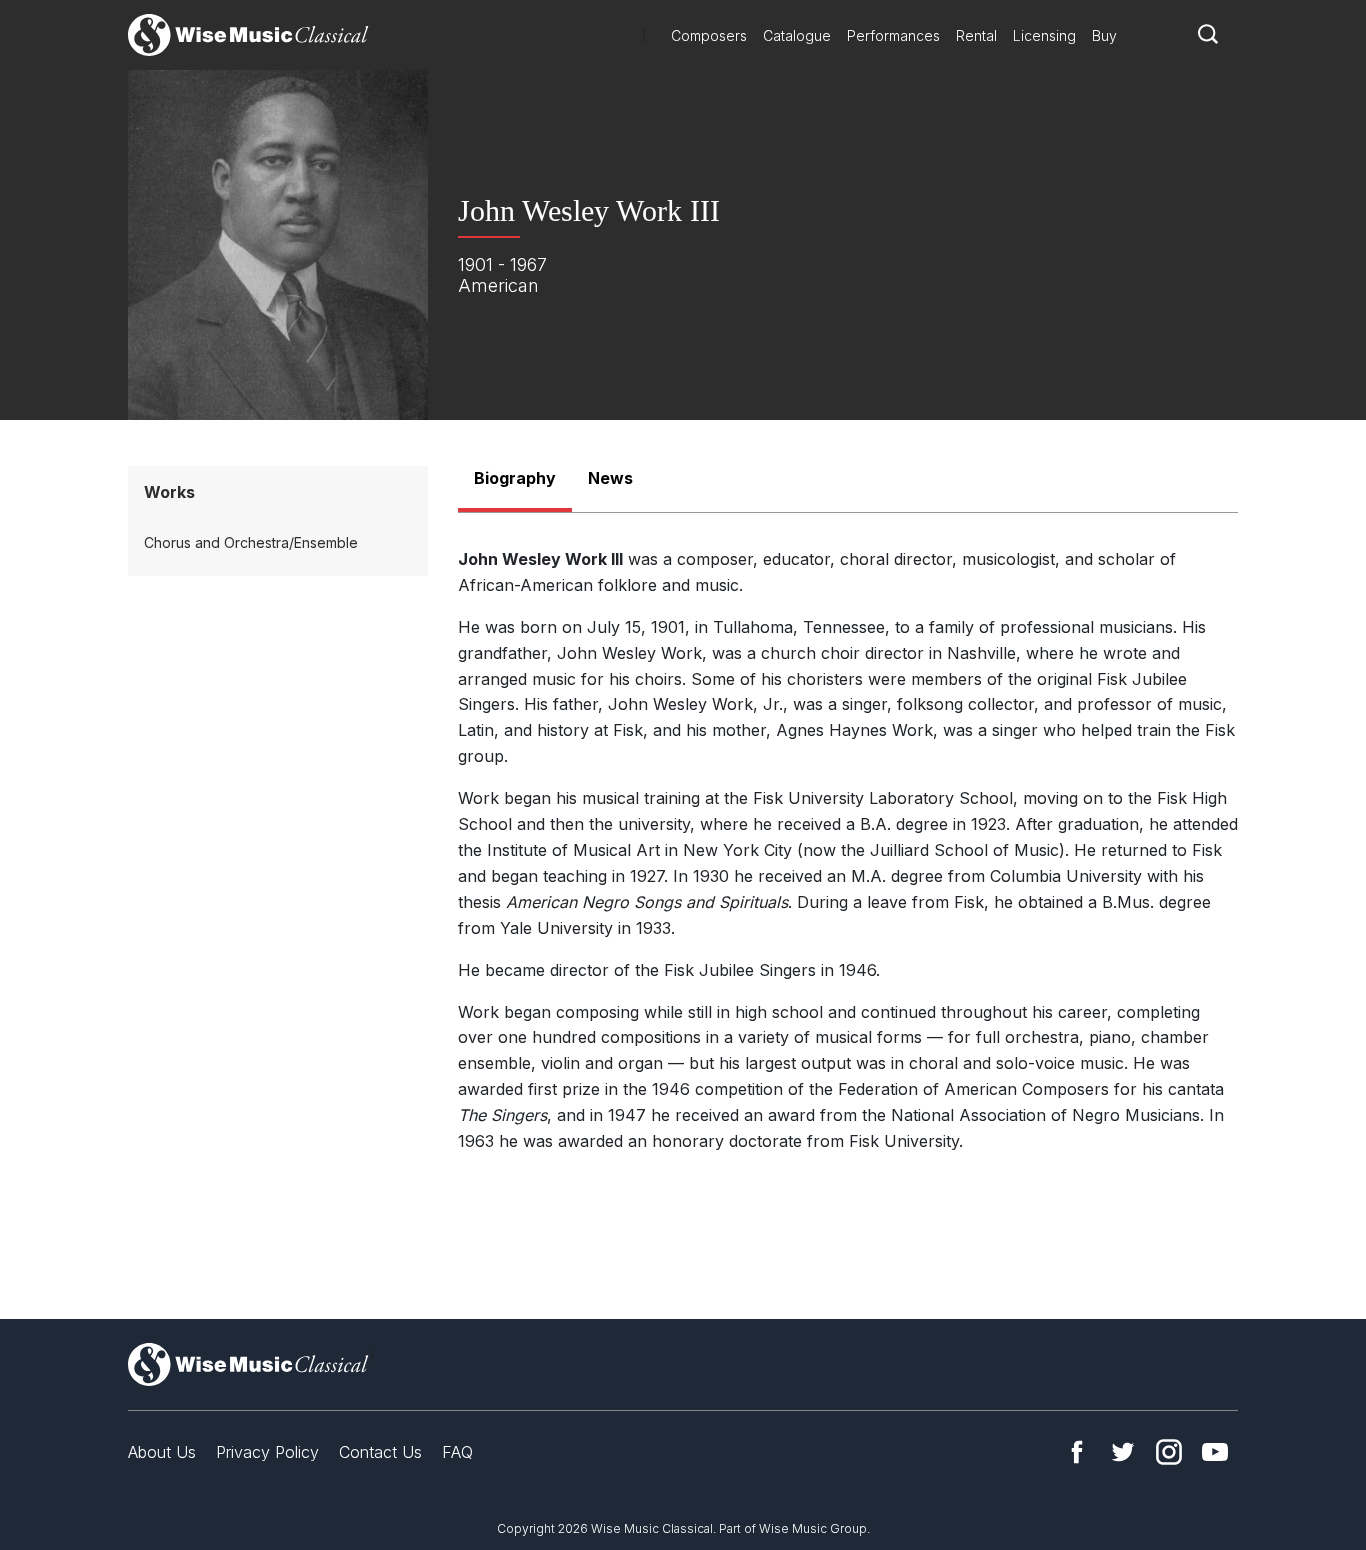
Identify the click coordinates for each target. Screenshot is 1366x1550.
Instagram (1169, 1452)
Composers (709, 35)
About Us (162, 1452)
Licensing (1044, 35)
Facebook (1077, 1452)
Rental (976, 35)
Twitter (1123, 1452)
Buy (1104, 35)
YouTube (1215, 1452)
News (610, 478)
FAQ (457, 1452)
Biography (515, 478)
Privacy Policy (267, 1452)
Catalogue (797, 35)
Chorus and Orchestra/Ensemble (251, 542)
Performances (893, 35)
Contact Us (380, 1452)
